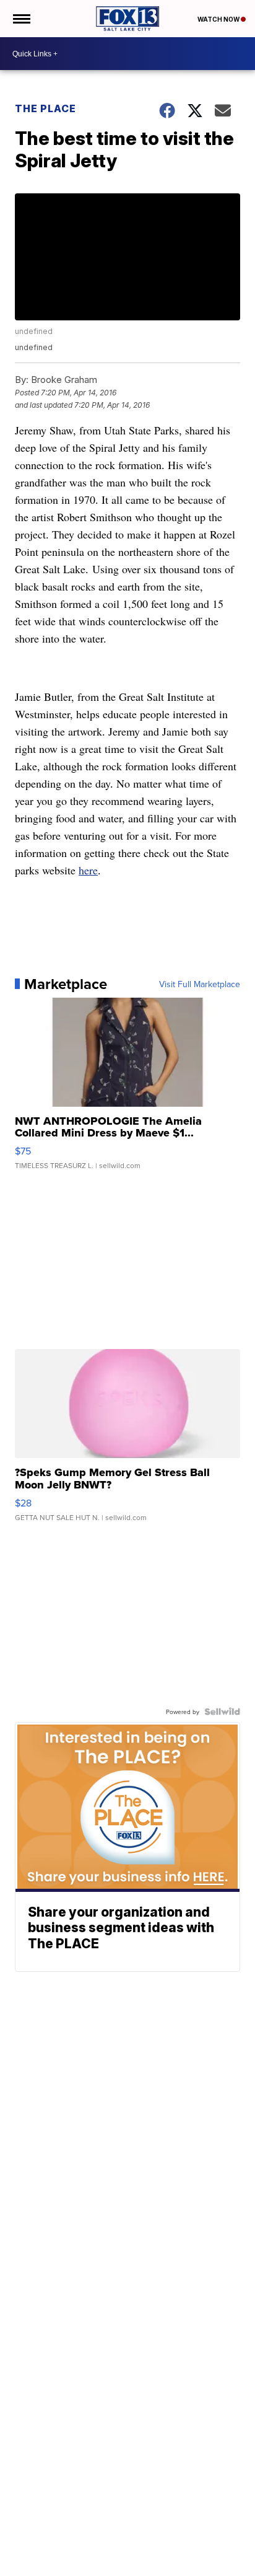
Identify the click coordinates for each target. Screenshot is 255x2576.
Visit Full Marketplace (200, 984)
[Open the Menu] (21, 19)
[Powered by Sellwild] (222, 1712)
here (88, 870)
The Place (45, 108)
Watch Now (219, 19)
